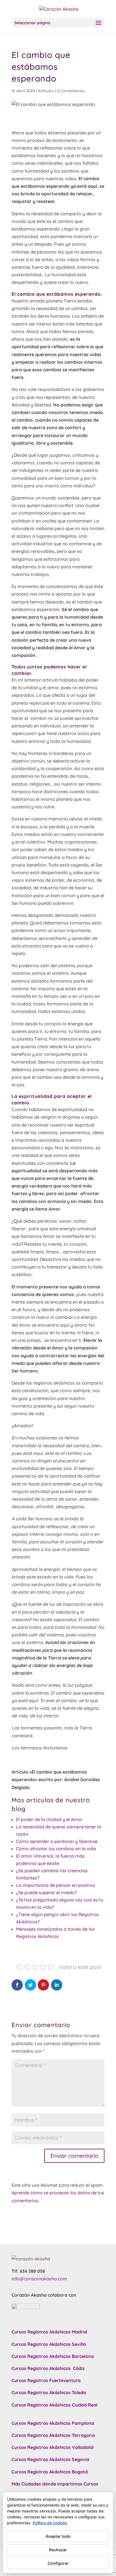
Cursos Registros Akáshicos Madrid (49, 2332)
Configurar (58, 2563)
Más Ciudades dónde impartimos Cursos (55, 2484)
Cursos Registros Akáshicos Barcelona (53, 2356)
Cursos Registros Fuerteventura (46, 2380)
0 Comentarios (71, 91)
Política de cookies (50, 2523)
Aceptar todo (58, 2536)
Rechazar (58, 2550)
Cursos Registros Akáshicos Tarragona (53, 2435)
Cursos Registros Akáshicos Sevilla (49, 2344)
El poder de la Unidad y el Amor (49, 1819)
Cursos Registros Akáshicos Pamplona (53, 2423)
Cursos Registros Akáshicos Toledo (49, 2392)
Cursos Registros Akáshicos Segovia (50, 2459)
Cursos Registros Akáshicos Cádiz (48, 2368)
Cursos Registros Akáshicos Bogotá (50, 2472)
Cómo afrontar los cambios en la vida (56, 1849)
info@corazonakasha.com (39, 2279)
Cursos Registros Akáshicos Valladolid (53, 2447)
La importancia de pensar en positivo (56, 1885)
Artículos (46, 91)
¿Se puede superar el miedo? (46, 1892)
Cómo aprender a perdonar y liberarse (57, 1841)
